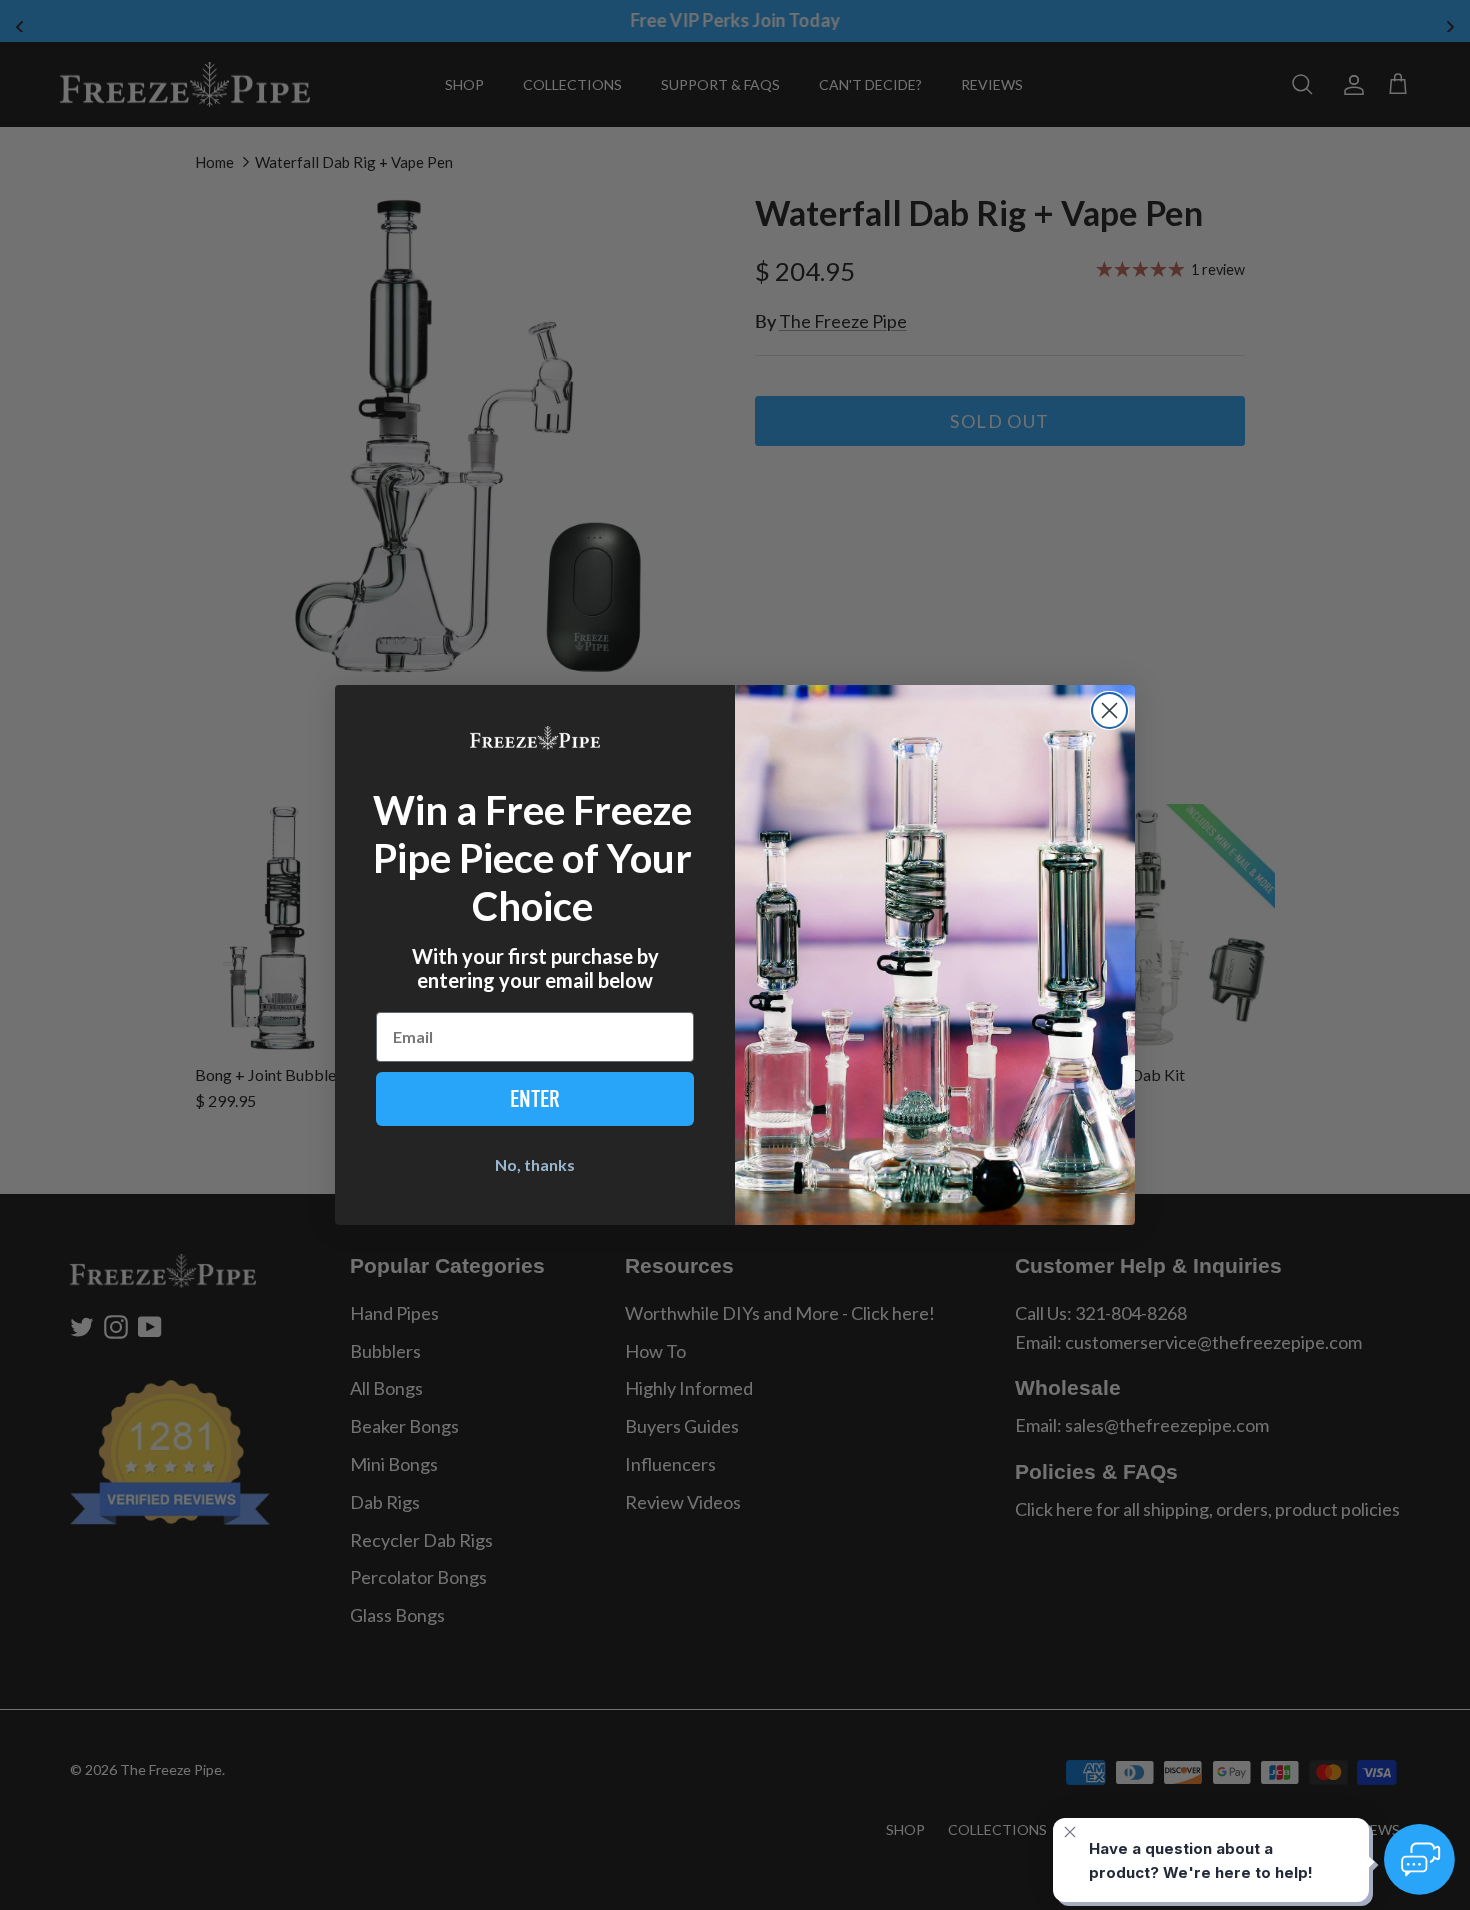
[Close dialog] (1109, 710)
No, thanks (535, 1164)
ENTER (535, 1099)
